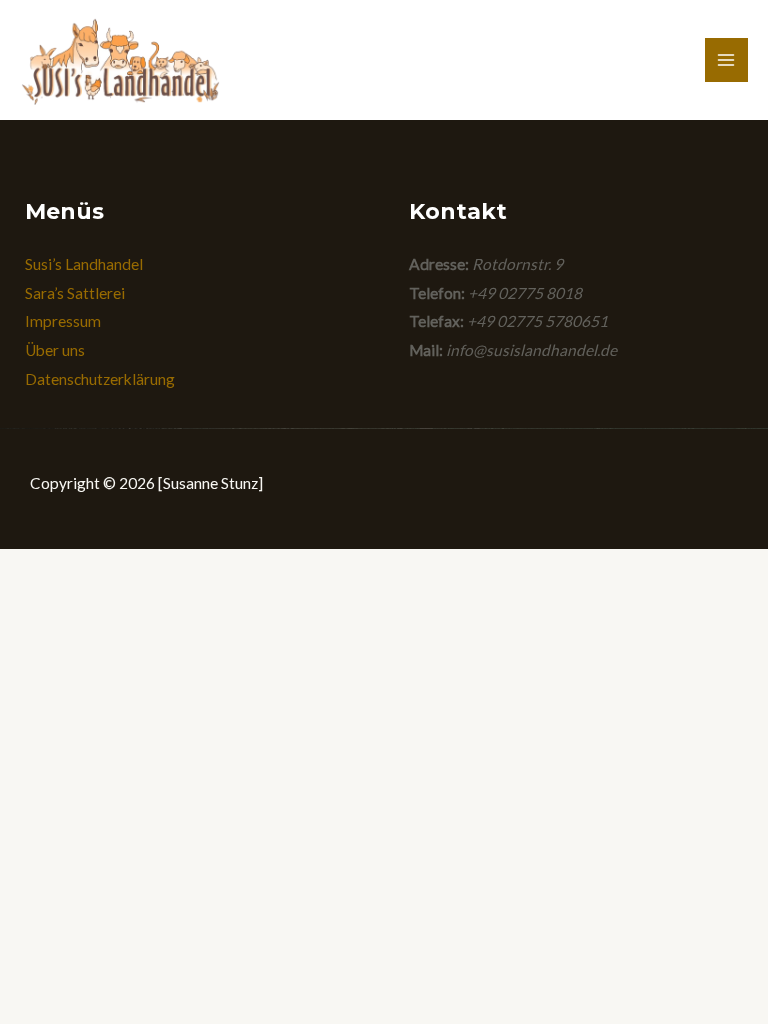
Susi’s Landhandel (84, 264)
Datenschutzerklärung (100, 379)
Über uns (55, 350)
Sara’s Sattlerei (75, 293)
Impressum (63, 321)
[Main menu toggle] (726, 59)
